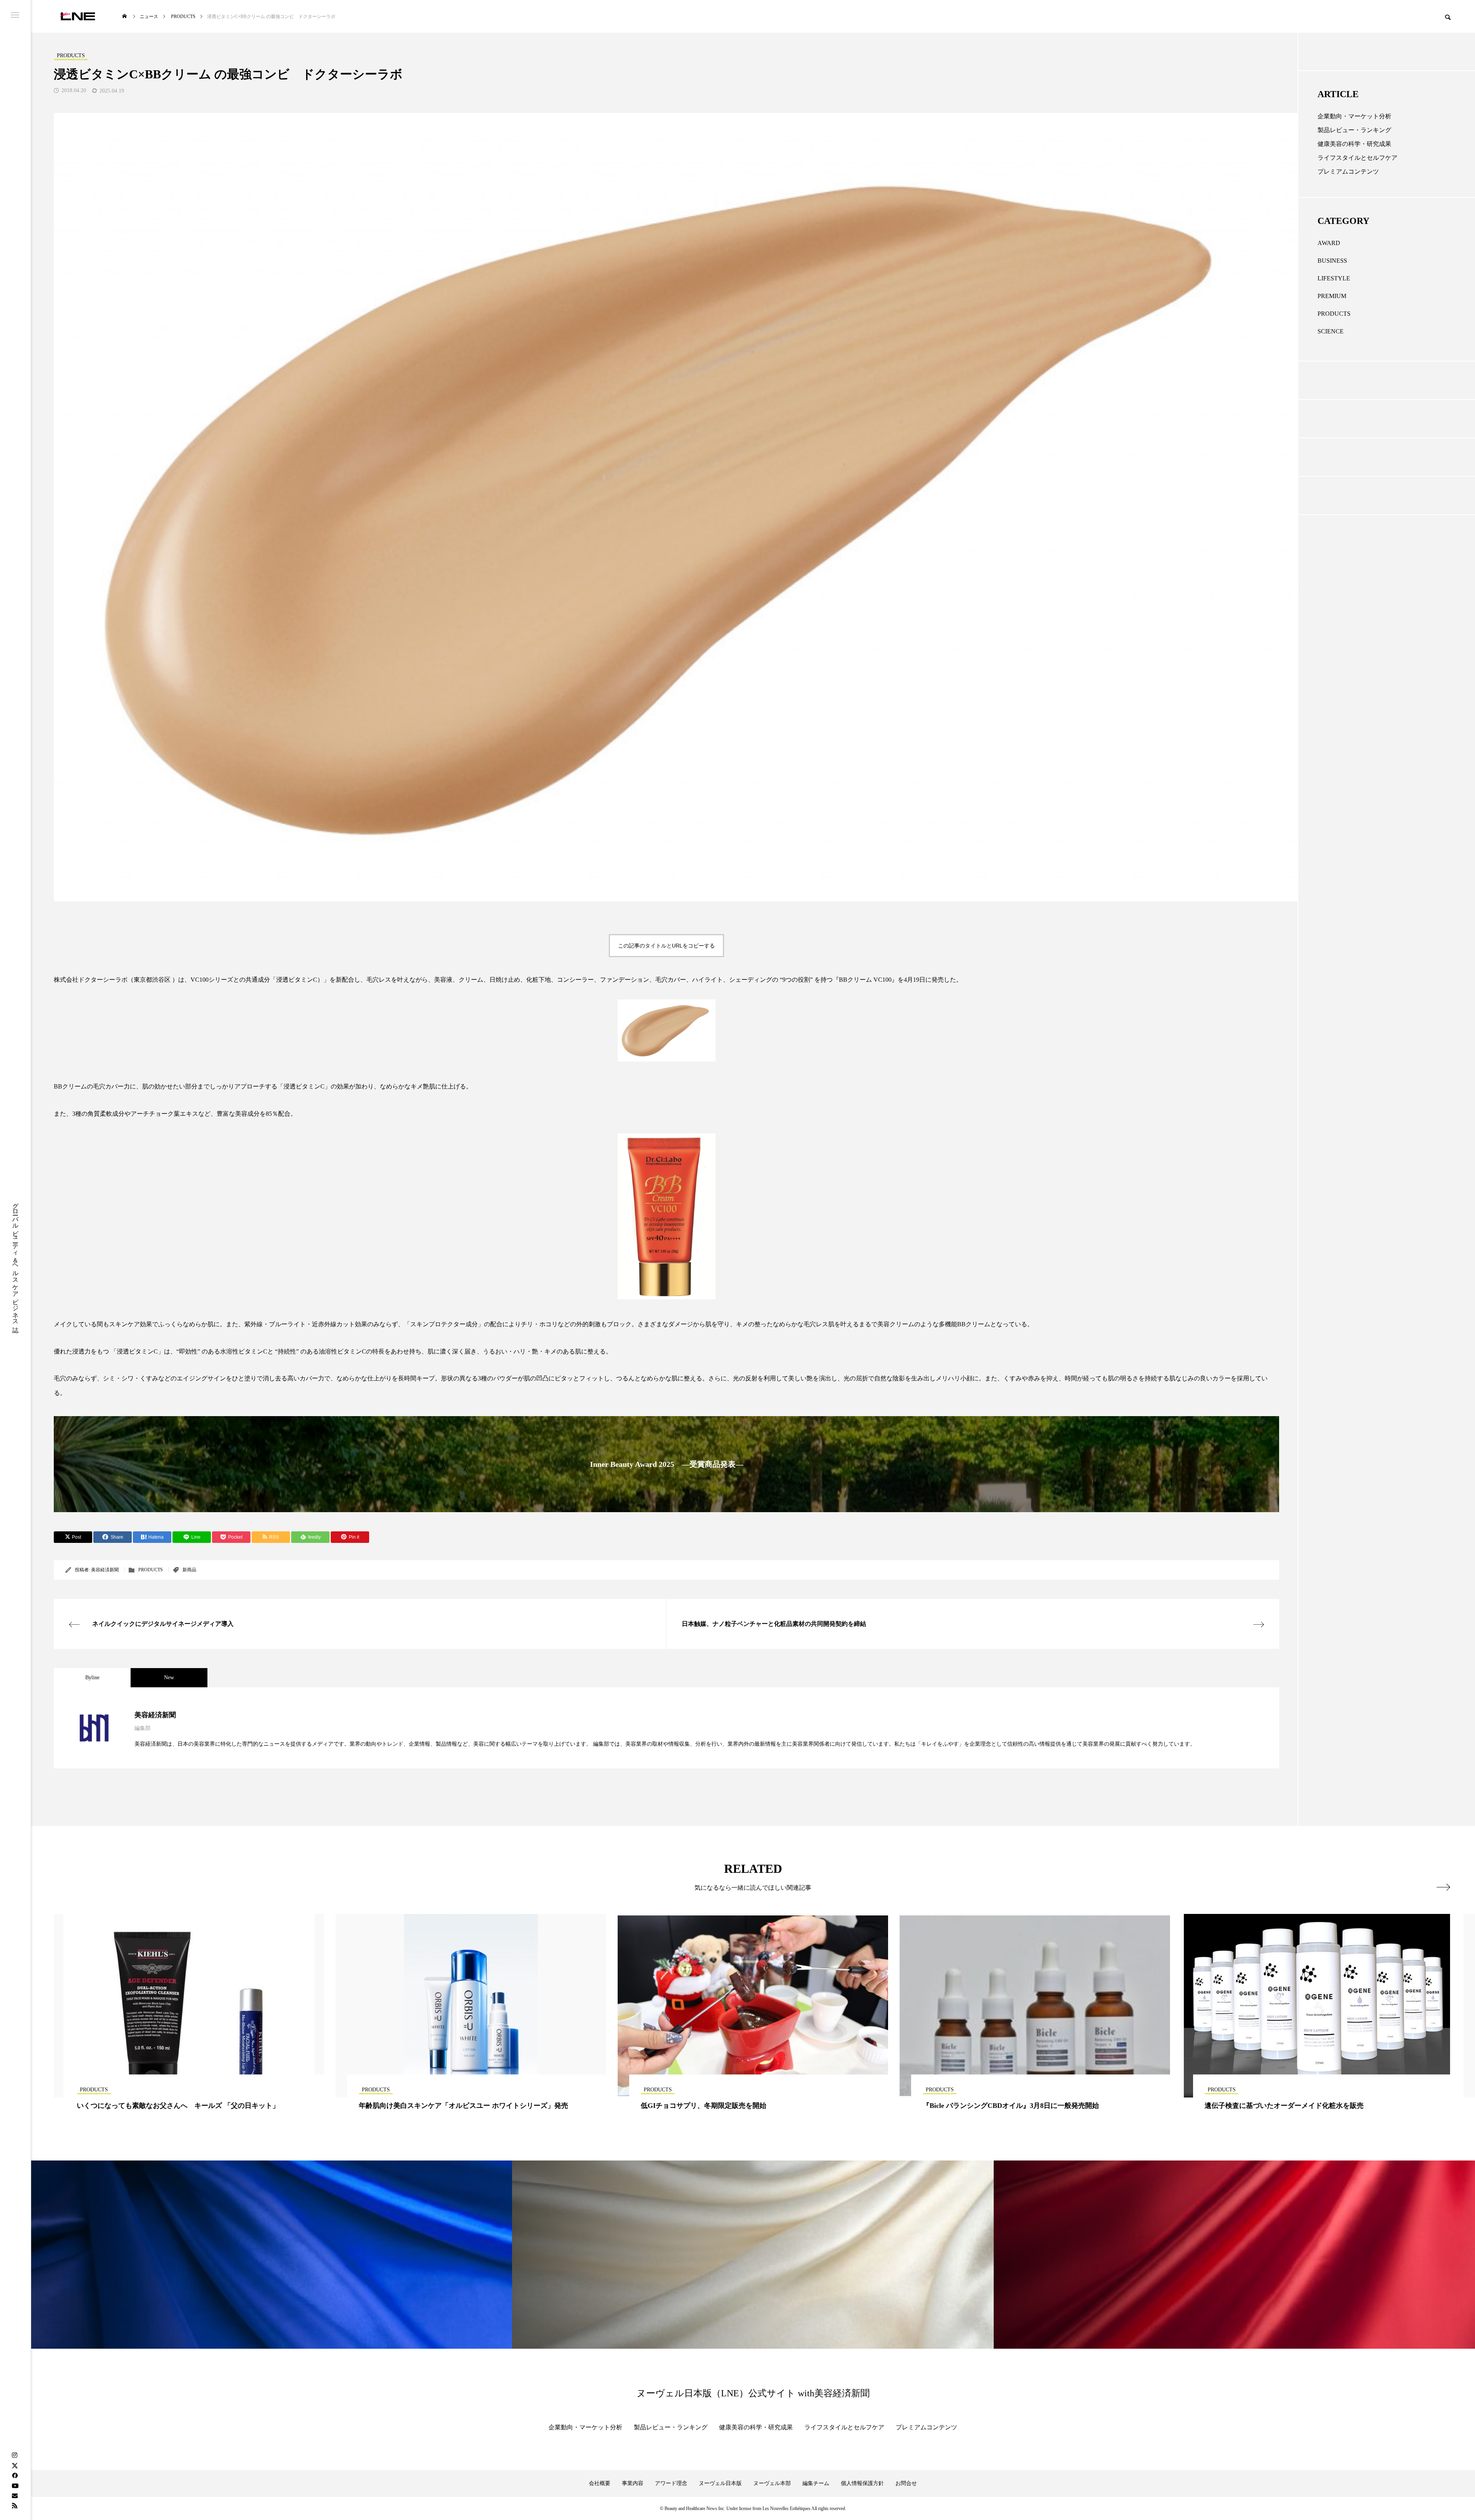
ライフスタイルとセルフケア (1357, 158)
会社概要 (600, 2483)
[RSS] (15, 2505)
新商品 (189, 1570)
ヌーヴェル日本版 (720, 2483)
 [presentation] (1443, 1887)
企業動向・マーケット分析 (1354, 116)
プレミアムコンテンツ (1348, 171)
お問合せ (906, 2483)
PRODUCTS (151, 1570)
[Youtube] (15, 2485)
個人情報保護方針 (862, 2483)
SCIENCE (1331, 331)
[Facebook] (15, 2475)
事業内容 (633, 2483)
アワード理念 (671, 2483)
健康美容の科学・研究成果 (1354, 144)
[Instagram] (15, 2455)
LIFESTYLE (1334, 278)
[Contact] (15, 2495)
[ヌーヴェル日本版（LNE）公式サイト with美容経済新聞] (77, 16)
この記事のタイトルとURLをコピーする (666, 946)
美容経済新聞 (105, 1570)
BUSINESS (1332, 261)
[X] (15, 2465)
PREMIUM (1332, 296)
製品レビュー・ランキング (1354, 130)
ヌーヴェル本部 (772, 2483)
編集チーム (816, 2483)
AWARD (1329, 243)
